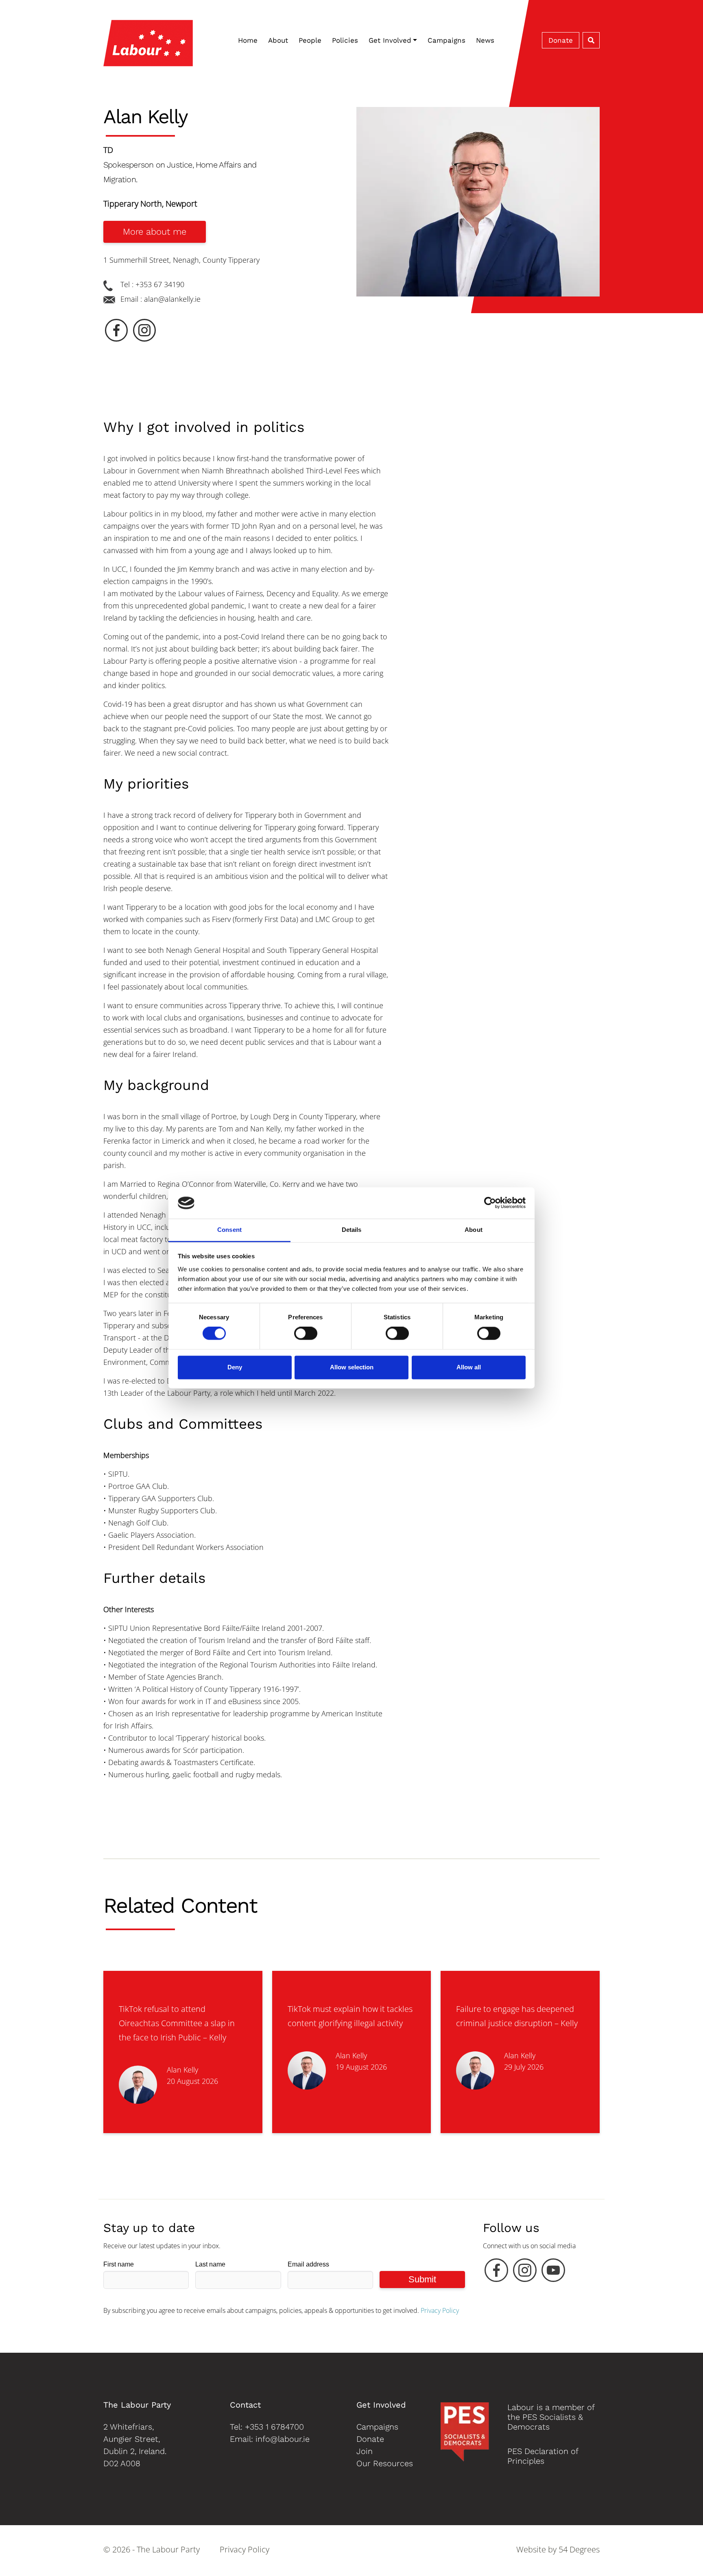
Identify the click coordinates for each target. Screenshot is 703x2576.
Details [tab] (352, 1230)
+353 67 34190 (160, 284)
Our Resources (385, 2463)
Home (248, 40)
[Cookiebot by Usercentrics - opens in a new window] (490, 1203)
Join (365, 2451)
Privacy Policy (440, 2310)
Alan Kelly (182, 2070)
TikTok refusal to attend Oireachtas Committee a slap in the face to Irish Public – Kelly (177, 2023)
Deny (235, 1367)
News (485, 40)
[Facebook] (496, 2272)
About (278, 40)
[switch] (306, 1334)
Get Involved (390, 40)
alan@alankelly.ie (172, 299)
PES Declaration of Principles (543, 2456)
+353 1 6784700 (274, 2427)
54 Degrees (579, 2549)
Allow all (469, 1367)
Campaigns (446, 40)
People (310, 40)
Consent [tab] (229, 1230)
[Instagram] (525, 2272)
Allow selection (352, 1367)
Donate (561, 40)
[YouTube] (553, 2272)
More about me (155, 232)
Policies (345, 40)
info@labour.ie (283, 2439)
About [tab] (474, 1230)
